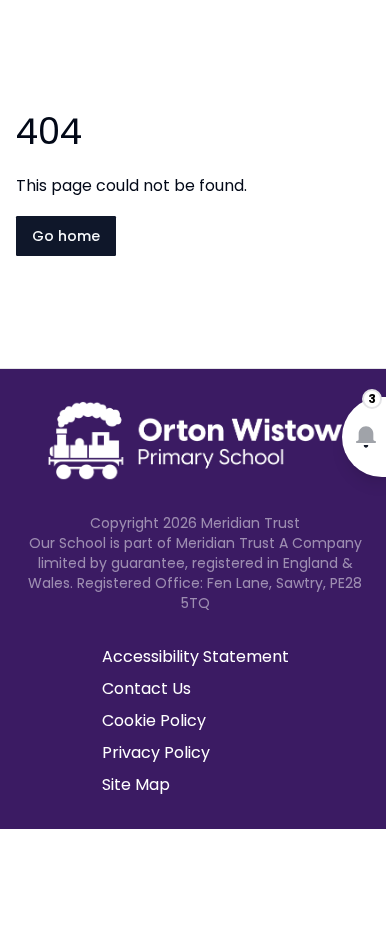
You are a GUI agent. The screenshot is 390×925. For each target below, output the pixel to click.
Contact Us (146, 688)
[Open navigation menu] (362, 48)
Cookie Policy (154, 720)
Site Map (136, 784)
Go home (66, 236)
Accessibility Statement (195, 656)
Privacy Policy (156, 752)
